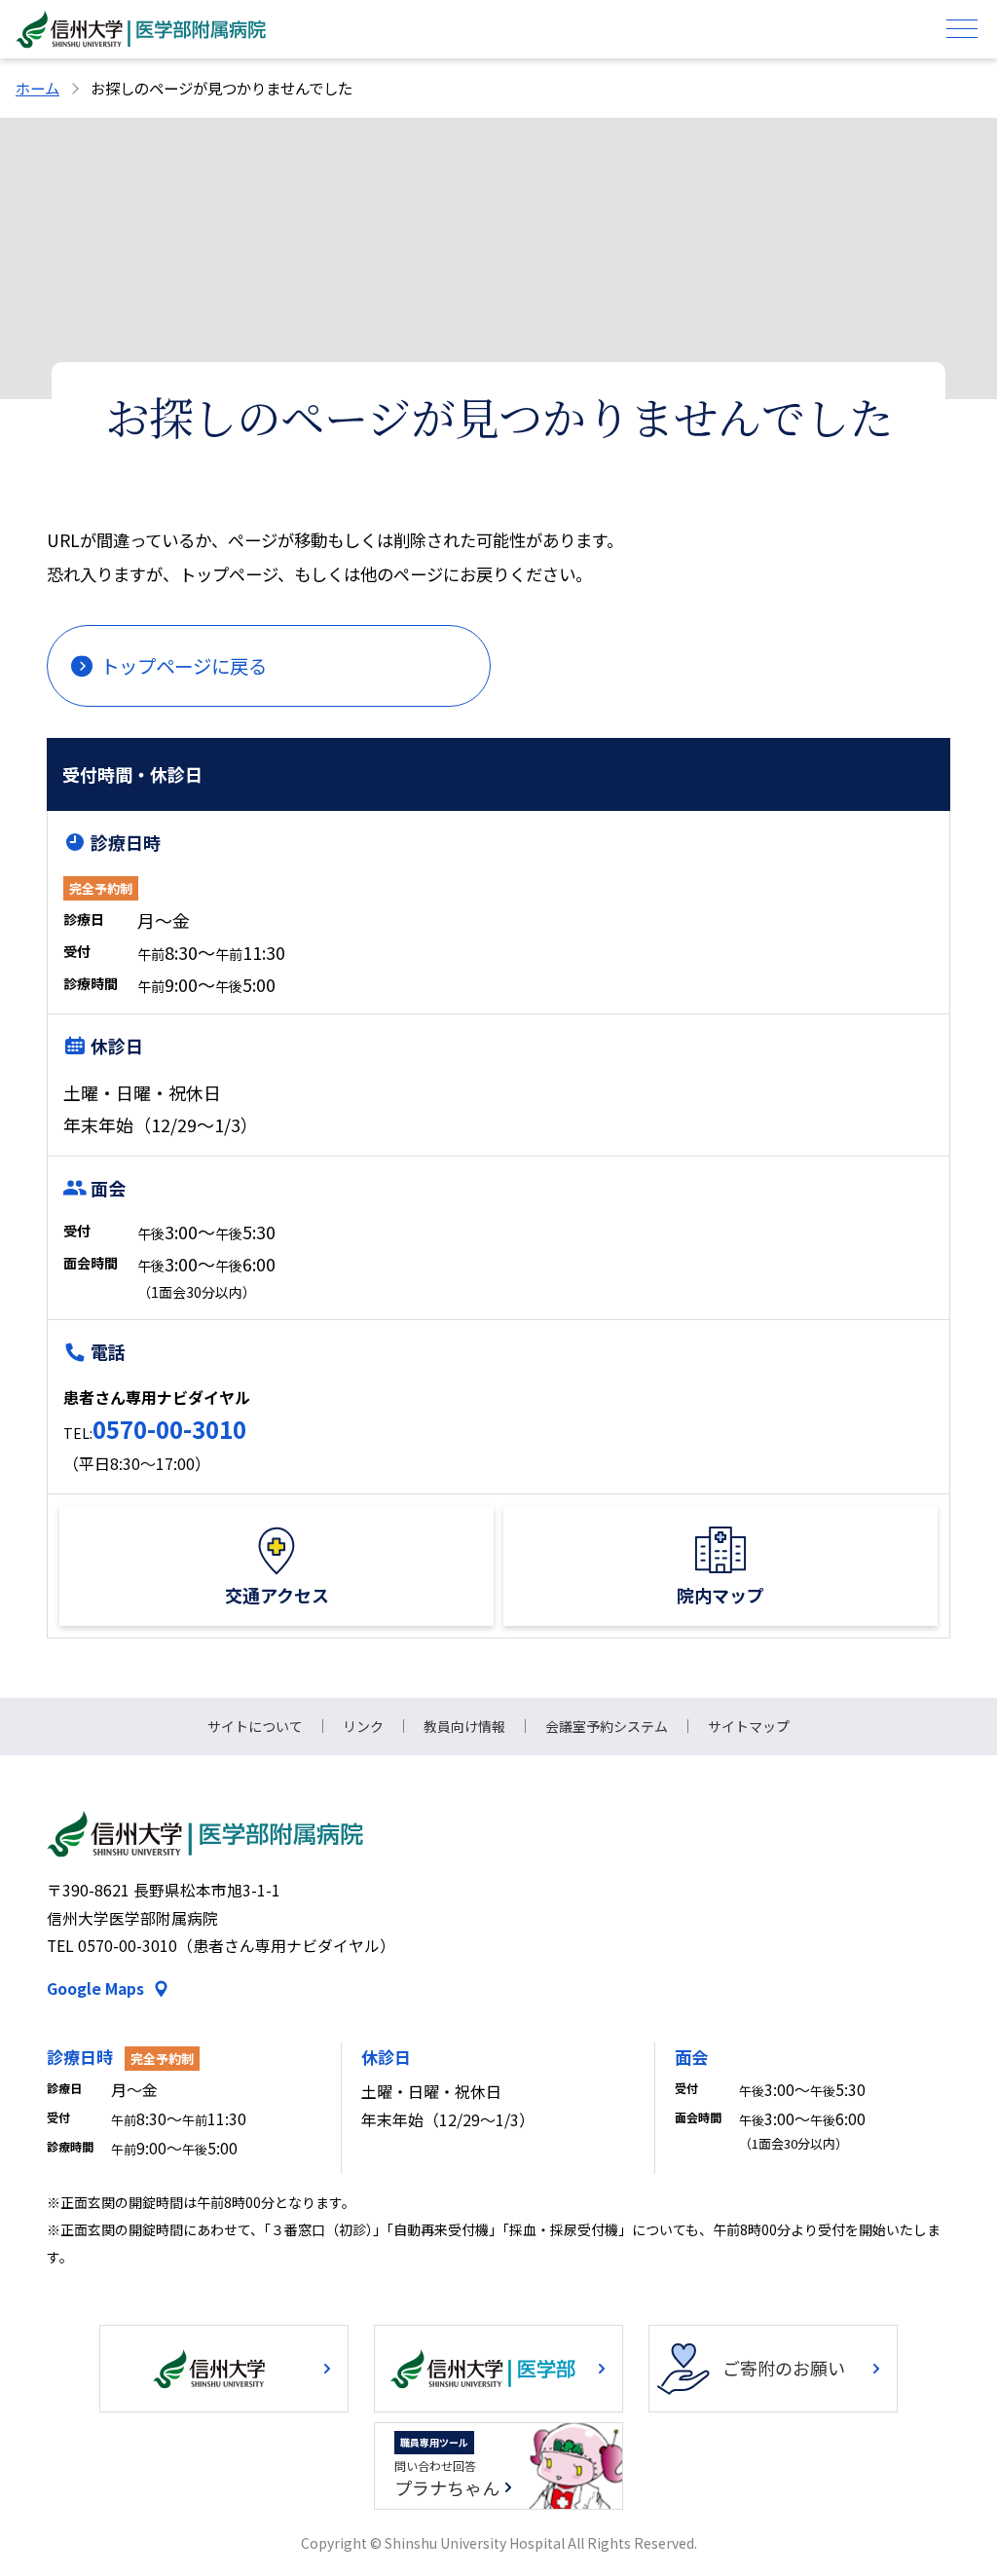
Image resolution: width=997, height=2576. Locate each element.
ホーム (37, 88)
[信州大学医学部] (498, 2369)
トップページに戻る (184, 665)
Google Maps (95, 1988)
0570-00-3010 (169, 1429)
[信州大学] (224, 2369)
